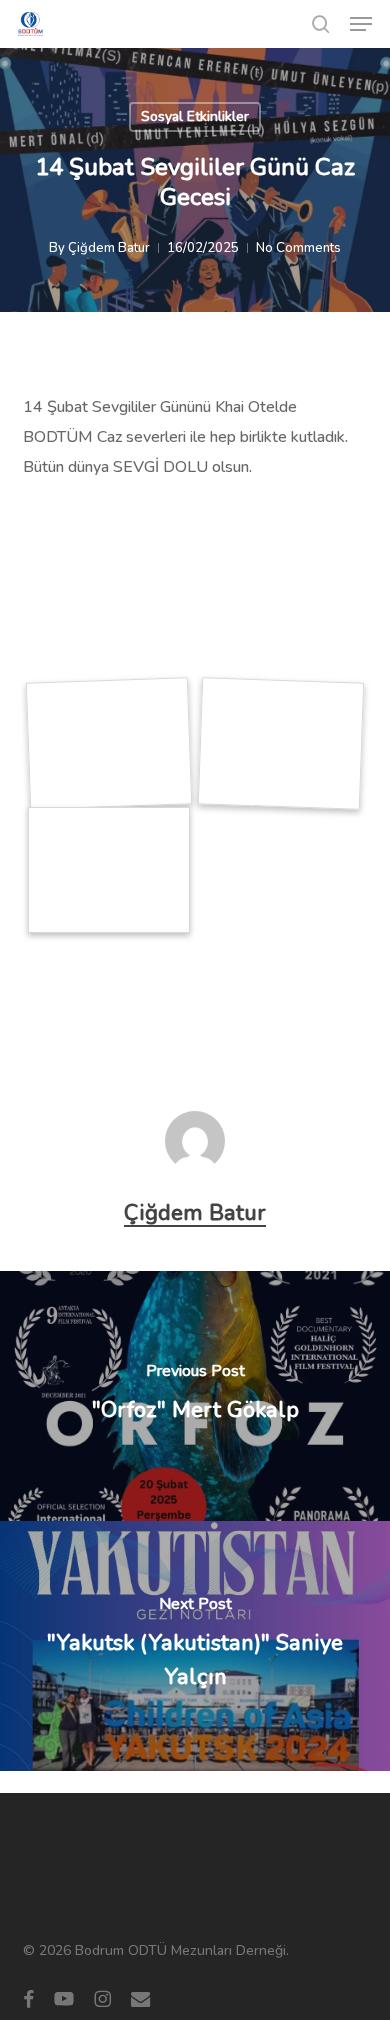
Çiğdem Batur (109, 248)
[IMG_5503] (280, 743)
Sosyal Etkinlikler (195, 116)
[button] (361, 24)
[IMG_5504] (109, 870)
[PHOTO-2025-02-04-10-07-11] (109, 743)
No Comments (298, 248)
